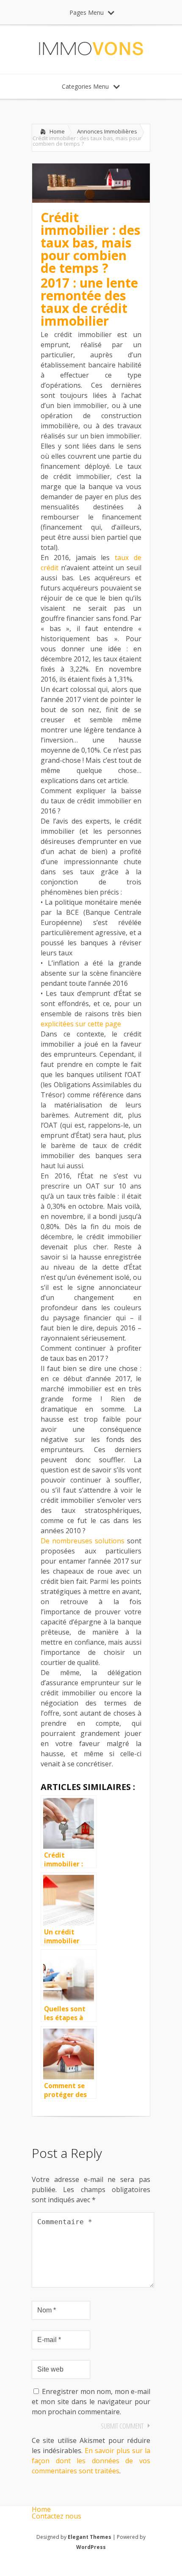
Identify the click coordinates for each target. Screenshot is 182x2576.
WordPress (91, 2547)
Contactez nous (57, 2516)
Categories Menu (85, 86)
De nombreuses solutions (83, 1541)
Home (57, 131)
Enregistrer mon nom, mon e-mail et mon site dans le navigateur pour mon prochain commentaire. (91, 2402)
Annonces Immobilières (107, 131)
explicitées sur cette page (81, 1024)
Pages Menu (87, 12)
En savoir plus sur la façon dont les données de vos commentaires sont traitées (91, 2461)
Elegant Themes (90, 2537)
